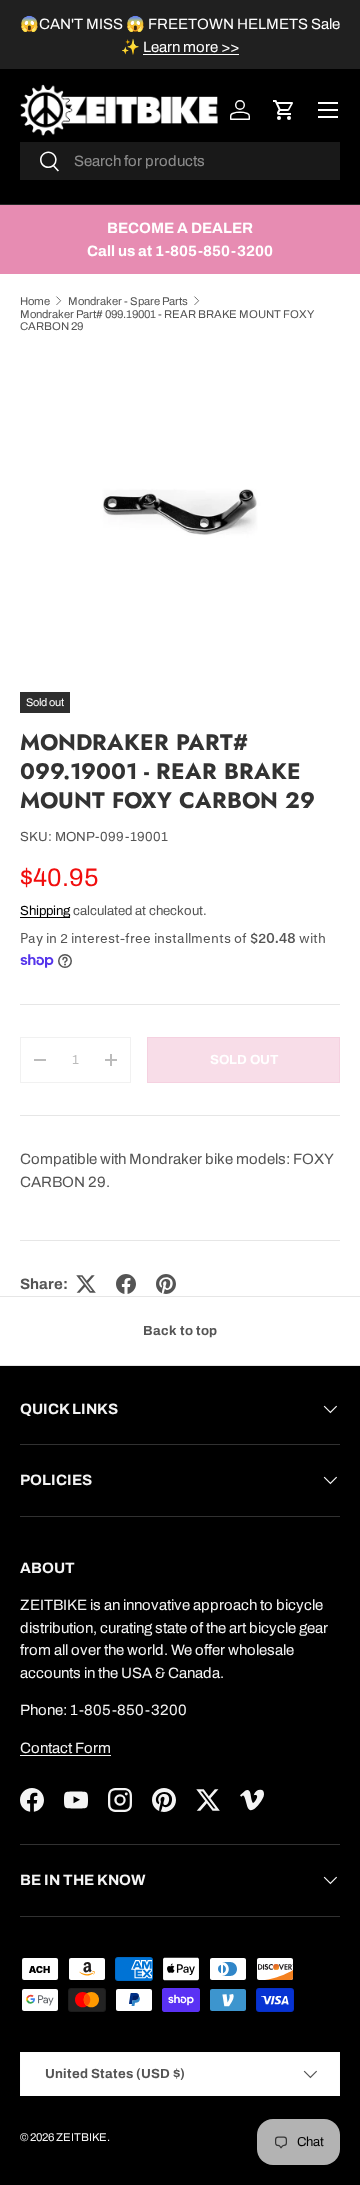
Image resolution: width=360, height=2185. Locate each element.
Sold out (244, 1059)
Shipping (45, 910)
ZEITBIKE (81, 2137)
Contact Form (65, 1748)
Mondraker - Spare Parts (128, 301)
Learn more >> (191, 47)
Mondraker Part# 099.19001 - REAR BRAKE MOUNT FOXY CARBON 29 (166, 320)
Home (35, 301)
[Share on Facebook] (126, 1284)
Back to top (180, 1330)
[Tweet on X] (86, 1284)
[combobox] (180, 161)
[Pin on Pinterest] (166, 1284)
